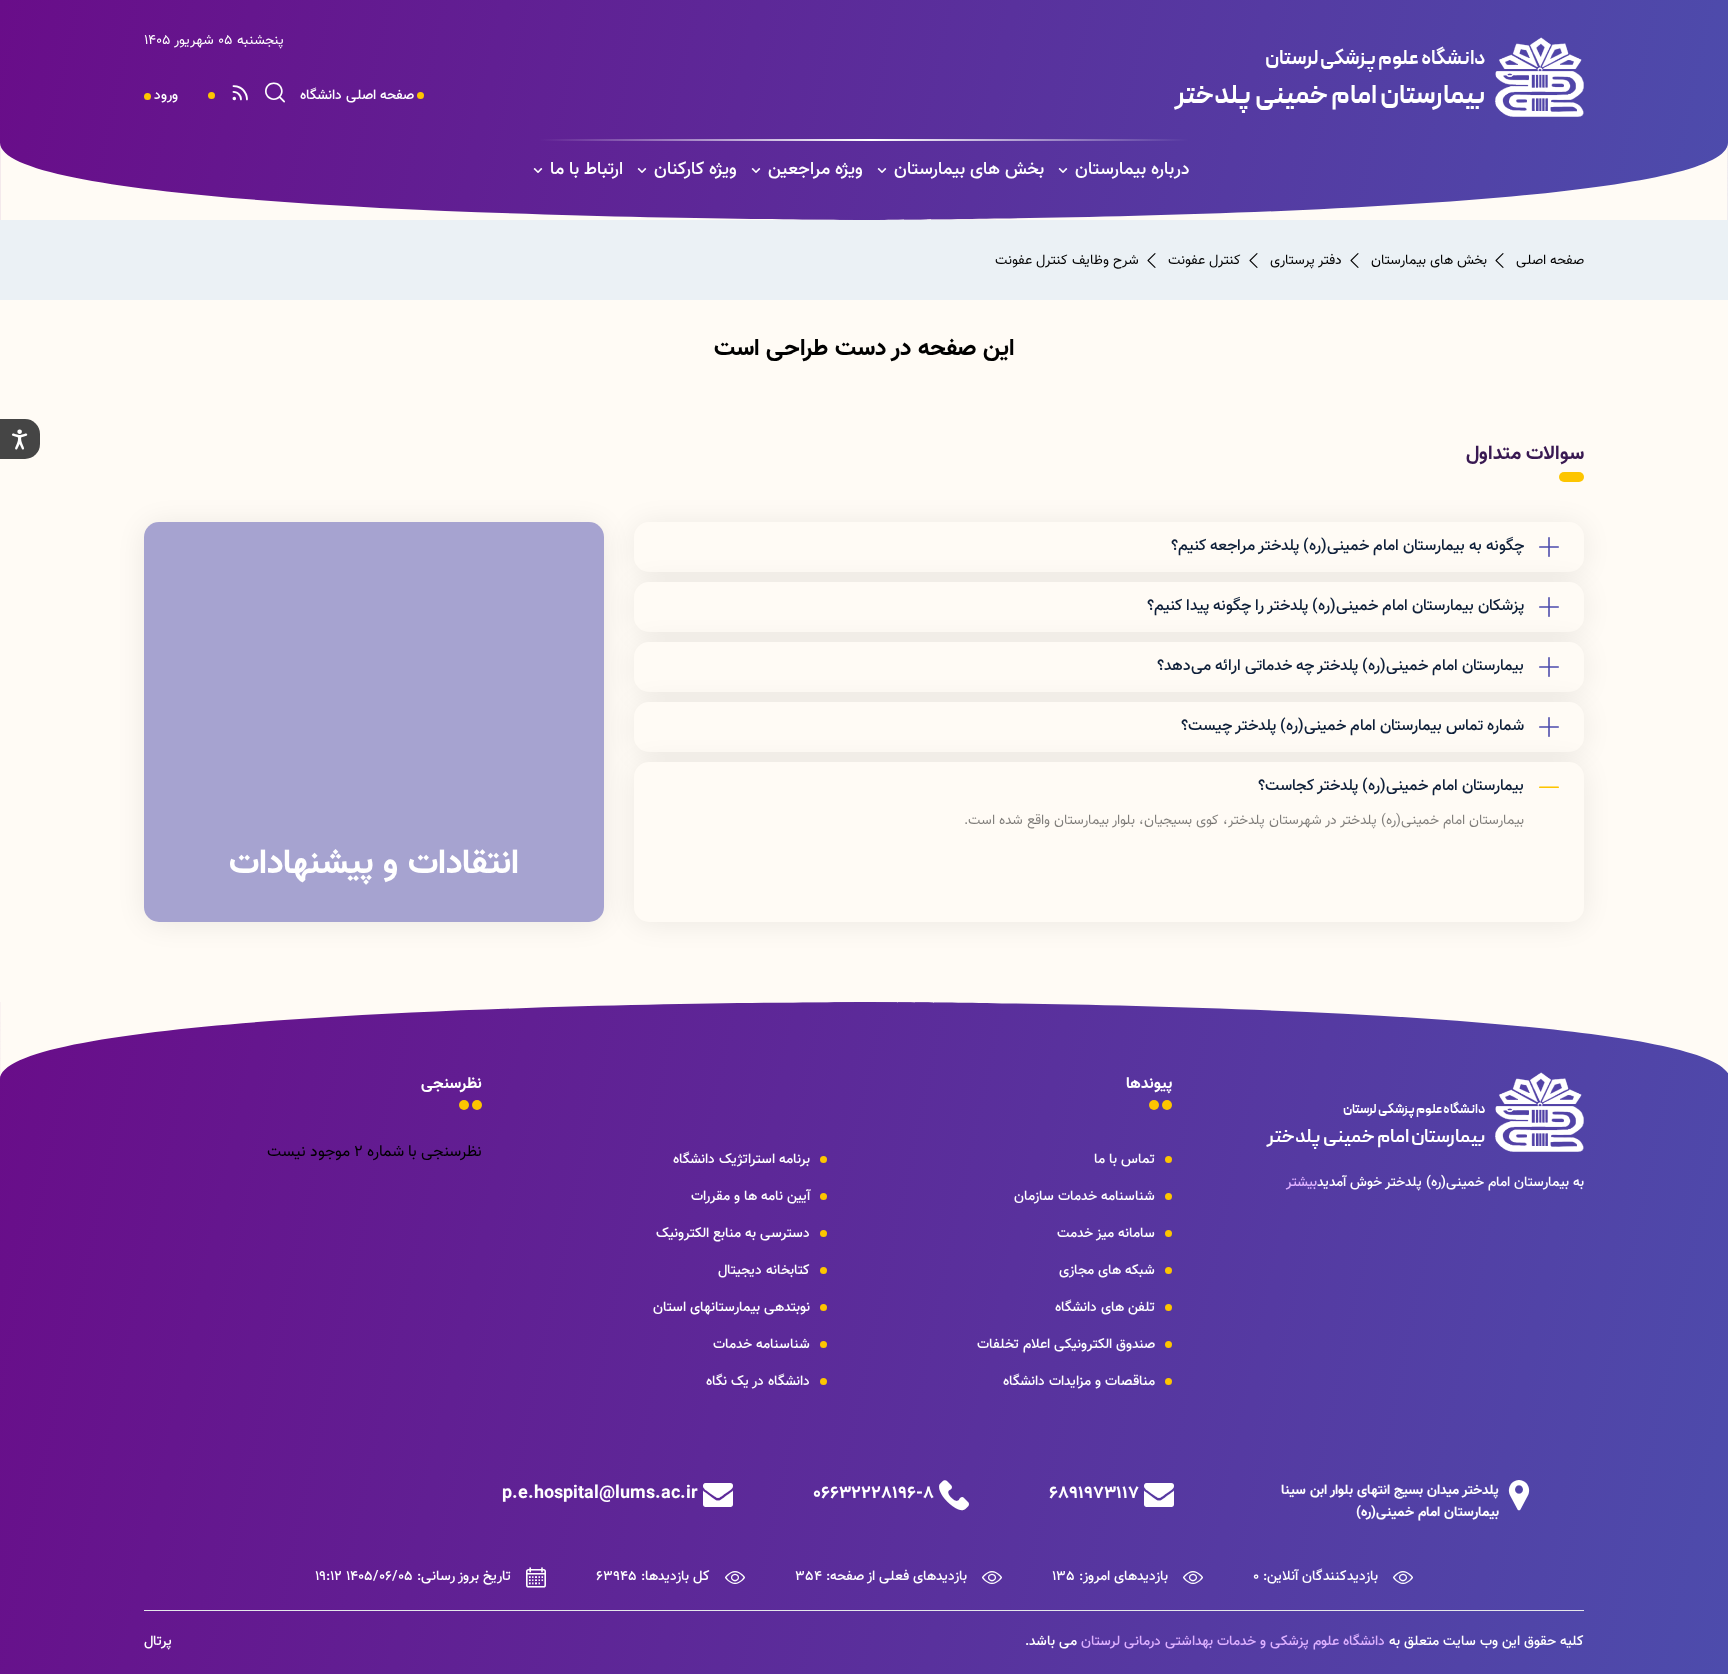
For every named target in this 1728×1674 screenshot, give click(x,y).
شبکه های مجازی (1107, 1271)
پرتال (158, 1642)
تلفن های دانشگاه (1105, 1308)
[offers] (374, 722)
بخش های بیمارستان (969, 170)
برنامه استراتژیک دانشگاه (741, 1160)
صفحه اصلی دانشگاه (357, 96)
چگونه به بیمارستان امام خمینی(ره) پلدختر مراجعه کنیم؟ (1347, 546)
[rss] (240, 96)
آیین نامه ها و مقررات (750, 1197)
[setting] (20, 439)
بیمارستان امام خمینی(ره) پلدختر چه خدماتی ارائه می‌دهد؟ (1340, 666)
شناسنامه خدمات (761, 1345)
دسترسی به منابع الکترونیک (733, 1234)
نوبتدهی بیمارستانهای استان (731, 1308)
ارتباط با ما (586, 170)
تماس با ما (1124, 1160)
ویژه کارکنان (695, 170)
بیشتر (1301, 1183)
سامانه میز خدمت (1106, 1234)
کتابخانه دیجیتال (764, 1271)
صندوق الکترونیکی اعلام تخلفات (1066, 1345)
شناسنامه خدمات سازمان (1084, 1197)
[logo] (1171, 77)
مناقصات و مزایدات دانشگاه (1079, 1382)
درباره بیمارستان (1132, 170)
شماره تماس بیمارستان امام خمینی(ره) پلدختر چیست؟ (1352, 726)
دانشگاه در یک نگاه (758, 1382)
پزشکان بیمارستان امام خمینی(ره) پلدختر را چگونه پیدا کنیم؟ (1335, 606)
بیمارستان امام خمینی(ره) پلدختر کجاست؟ (1391, 786)
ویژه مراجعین (815, 170)
